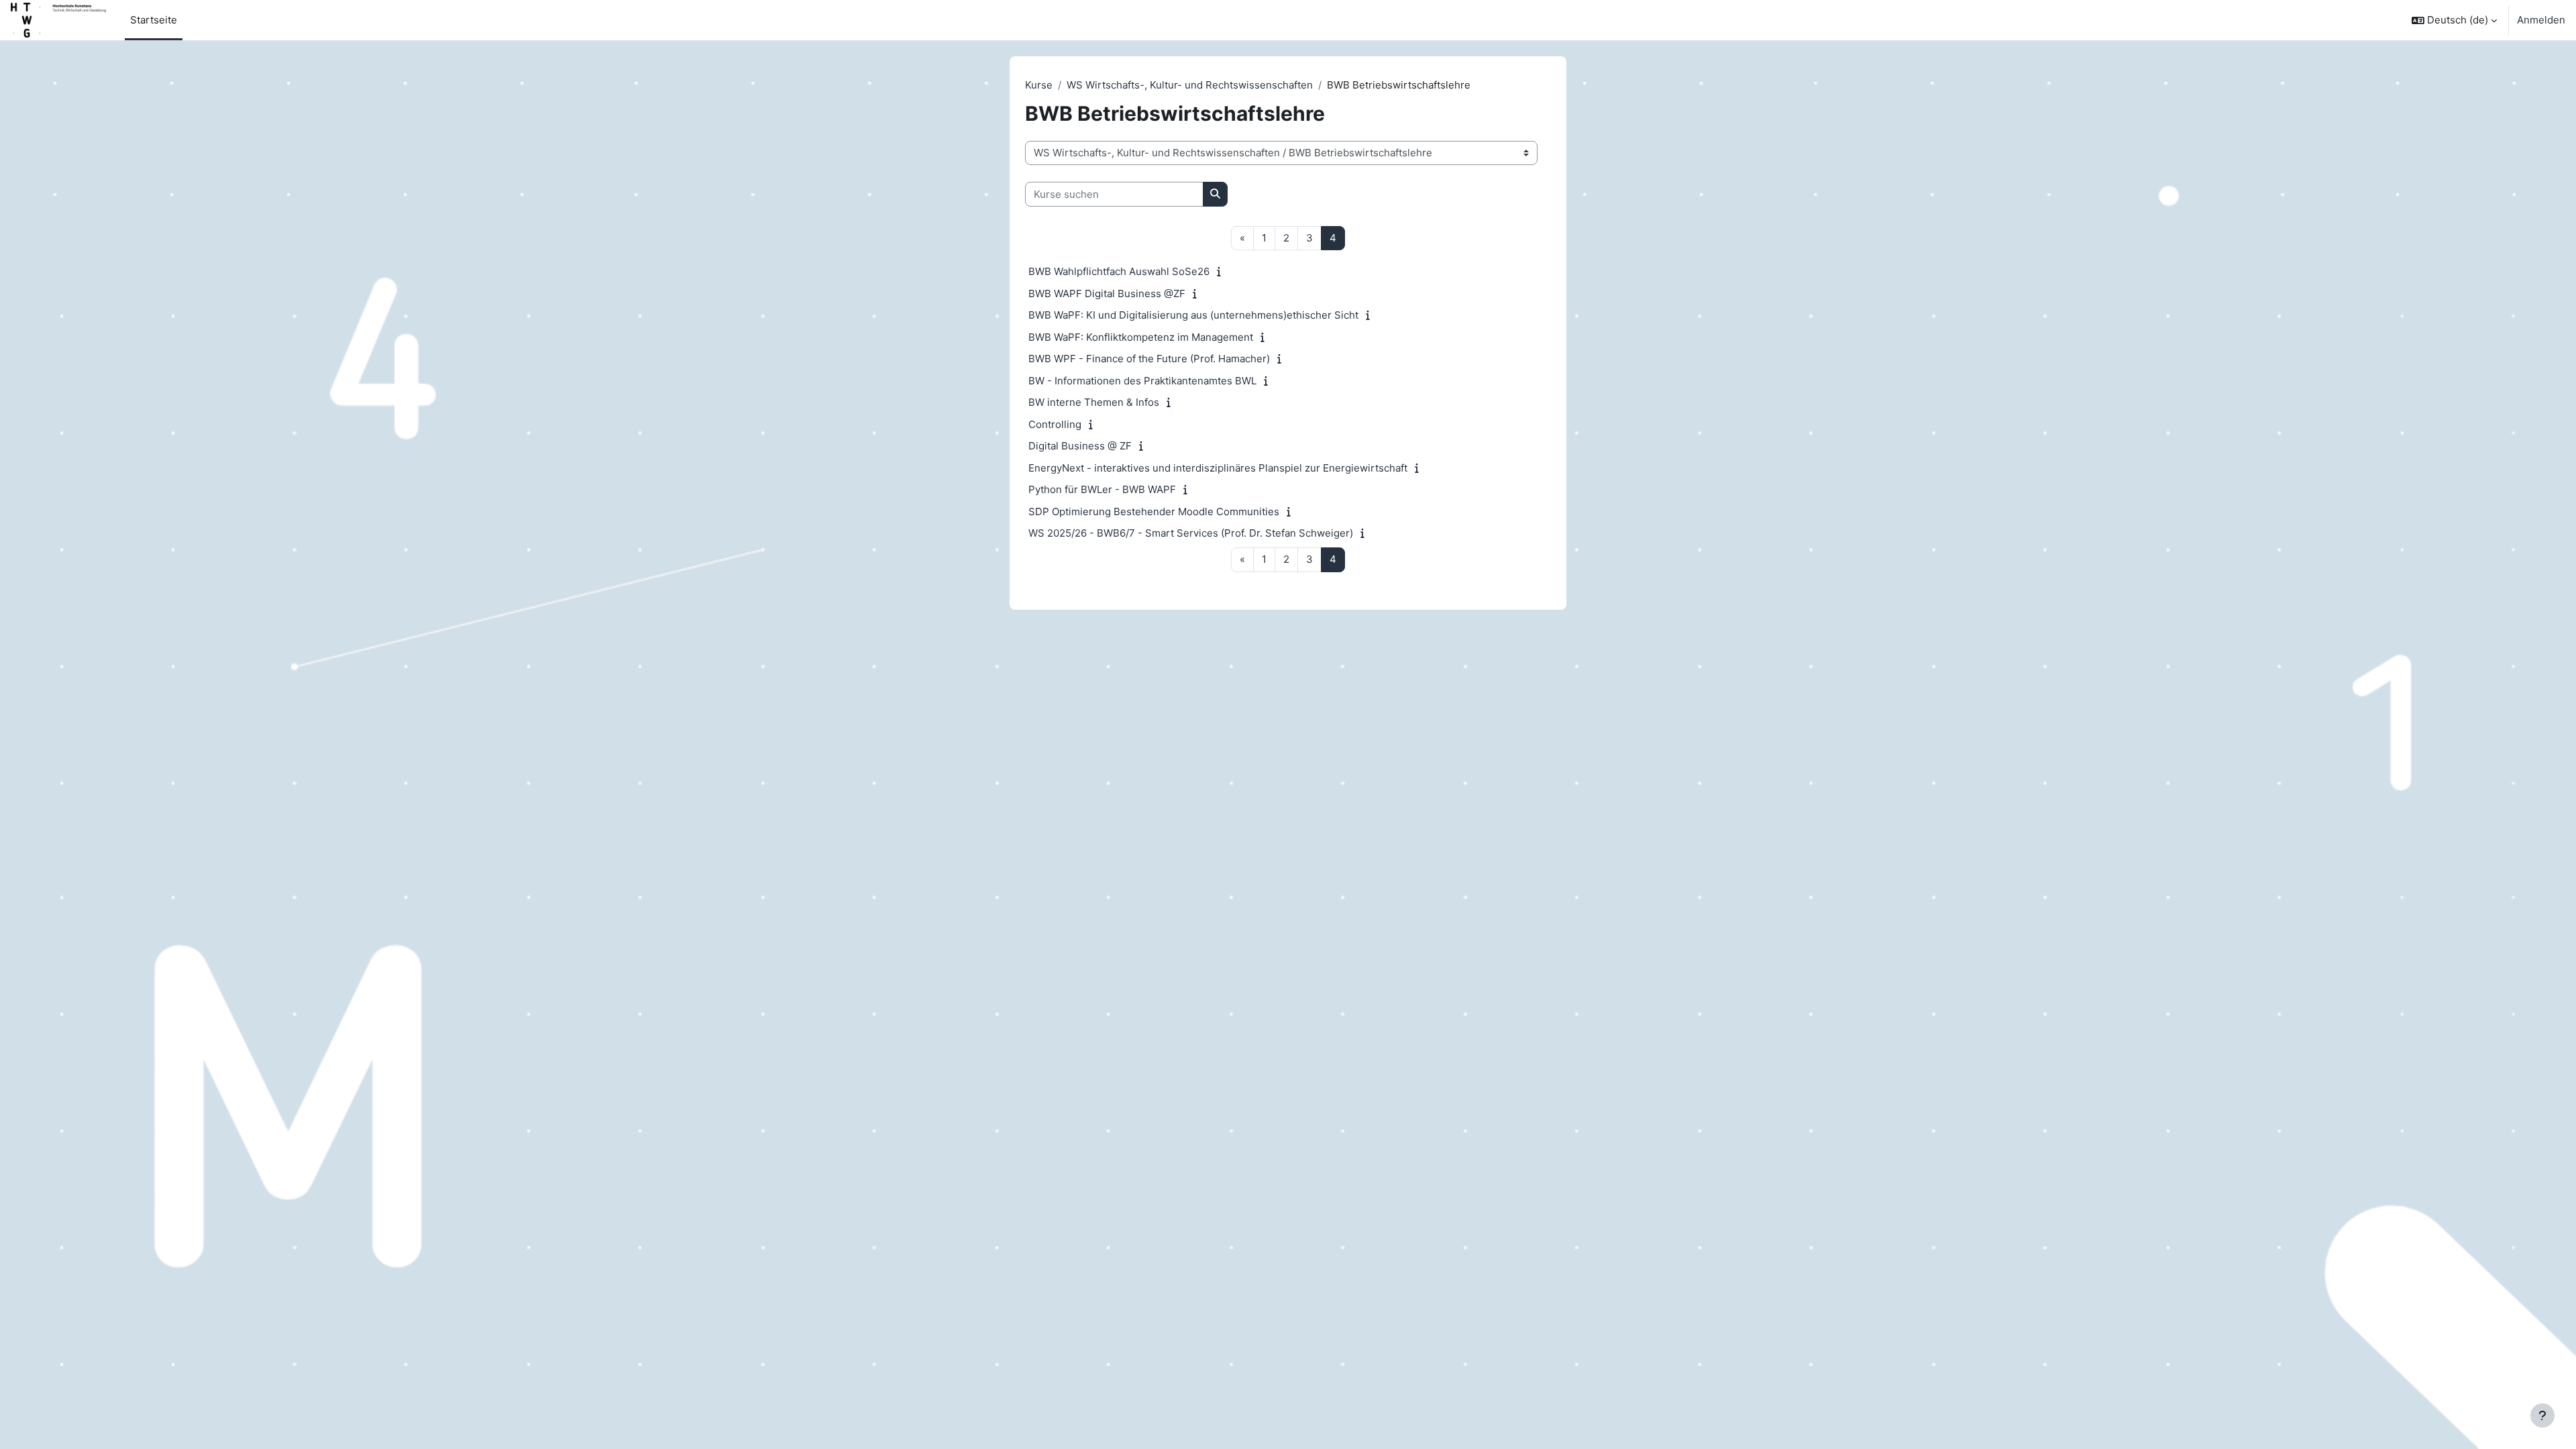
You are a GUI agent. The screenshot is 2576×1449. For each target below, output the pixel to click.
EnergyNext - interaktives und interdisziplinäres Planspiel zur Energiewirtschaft (1218, 468)
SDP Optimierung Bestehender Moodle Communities (1154, 512)
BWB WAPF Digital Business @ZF (1107, 293)
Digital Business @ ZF (1080, 446)
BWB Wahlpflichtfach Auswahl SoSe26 (1119, 271)
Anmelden (2541, 20)
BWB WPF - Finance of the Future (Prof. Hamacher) (1149, 359)
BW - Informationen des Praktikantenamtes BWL (1142, 381)
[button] (2454, 20)
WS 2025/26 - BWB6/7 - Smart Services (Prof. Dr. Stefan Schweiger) (1191, 533)
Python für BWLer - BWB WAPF (1102, 489)
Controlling (1055, 424)
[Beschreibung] (1222, 271)
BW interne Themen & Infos (1094, 402)
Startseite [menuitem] (154, 20)
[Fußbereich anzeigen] (2542, 1415)
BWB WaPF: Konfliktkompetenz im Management (1141, 337)
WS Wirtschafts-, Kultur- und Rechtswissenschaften (1190, 85)
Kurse (1039, 85)
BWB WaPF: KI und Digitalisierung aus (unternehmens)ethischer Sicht (1193, 315)
